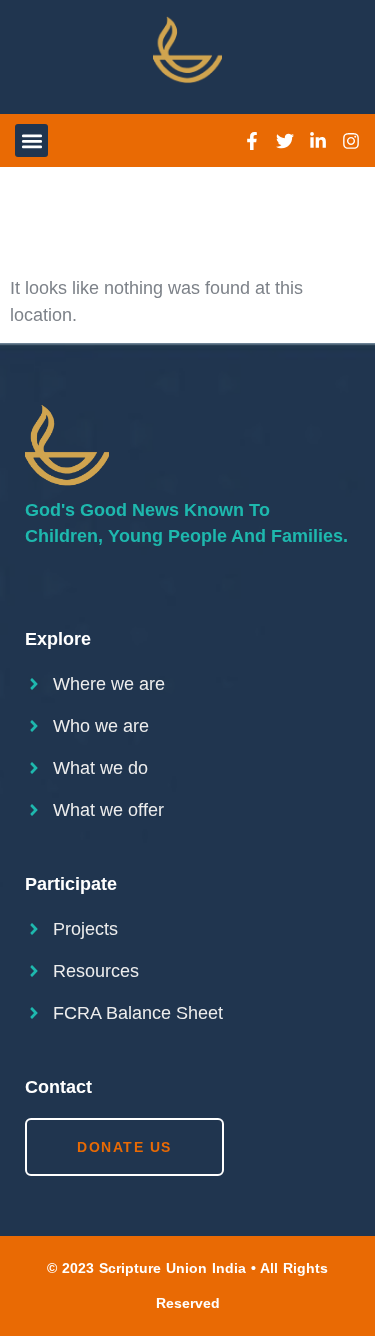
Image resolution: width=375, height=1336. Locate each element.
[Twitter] (285, 141)
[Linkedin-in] (318, 141)
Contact (58, 1087)
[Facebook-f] (252, 141)
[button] (31, 140)
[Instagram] (351, 141)
